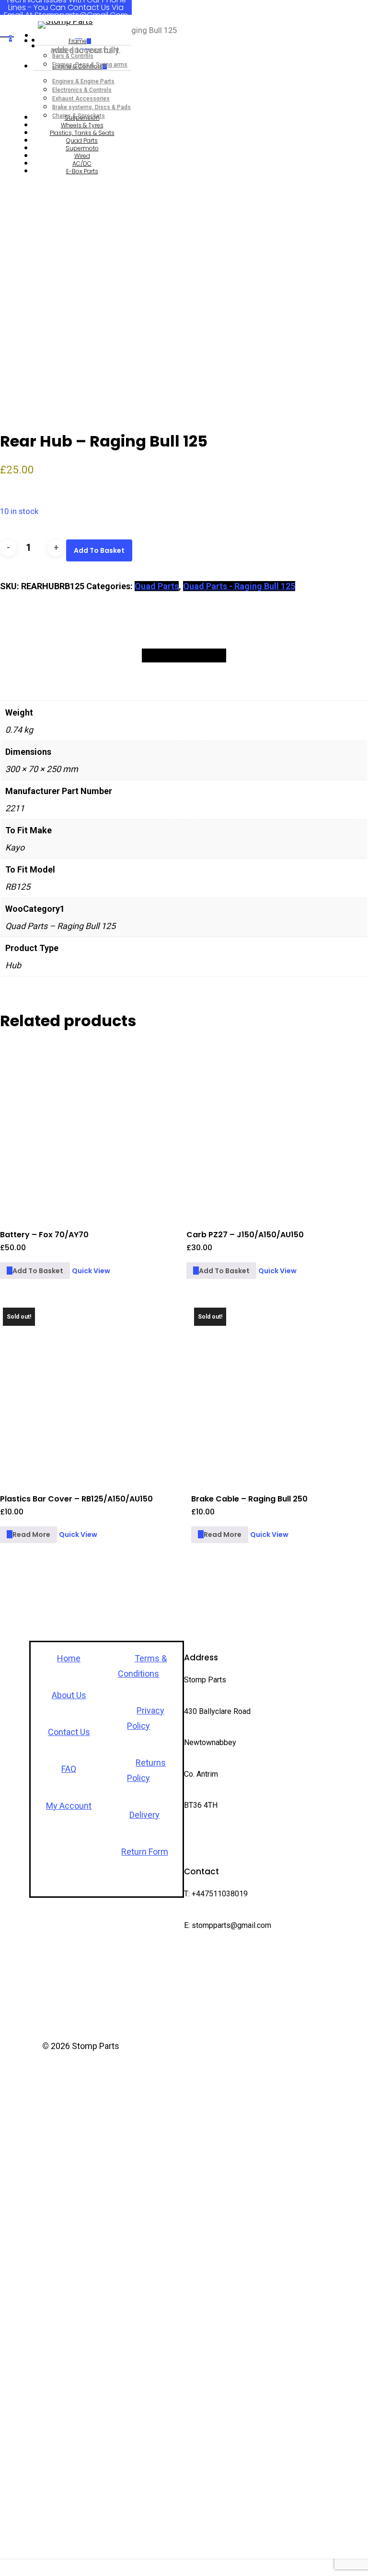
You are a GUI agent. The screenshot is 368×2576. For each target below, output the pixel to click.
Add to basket (99, 550)
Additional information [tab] (184, 655)
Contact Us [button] (69, 1732)
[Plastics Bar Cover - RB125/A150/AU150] (88, 1393)
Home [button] (69, 1658)
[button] (35, 1271)
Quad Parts (157, 586)
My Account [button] (69, 1806)
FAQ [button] (69, 1769)
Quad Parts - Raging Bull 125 (239, 586)
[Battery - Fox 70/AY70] (88, 1129)
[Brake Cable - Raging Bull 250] (280, 1393)
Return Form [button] (145, 1852)
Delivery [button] (144, 1815)
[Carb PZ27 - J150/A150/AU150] (275, 1129)
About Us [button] (69, 1695)
